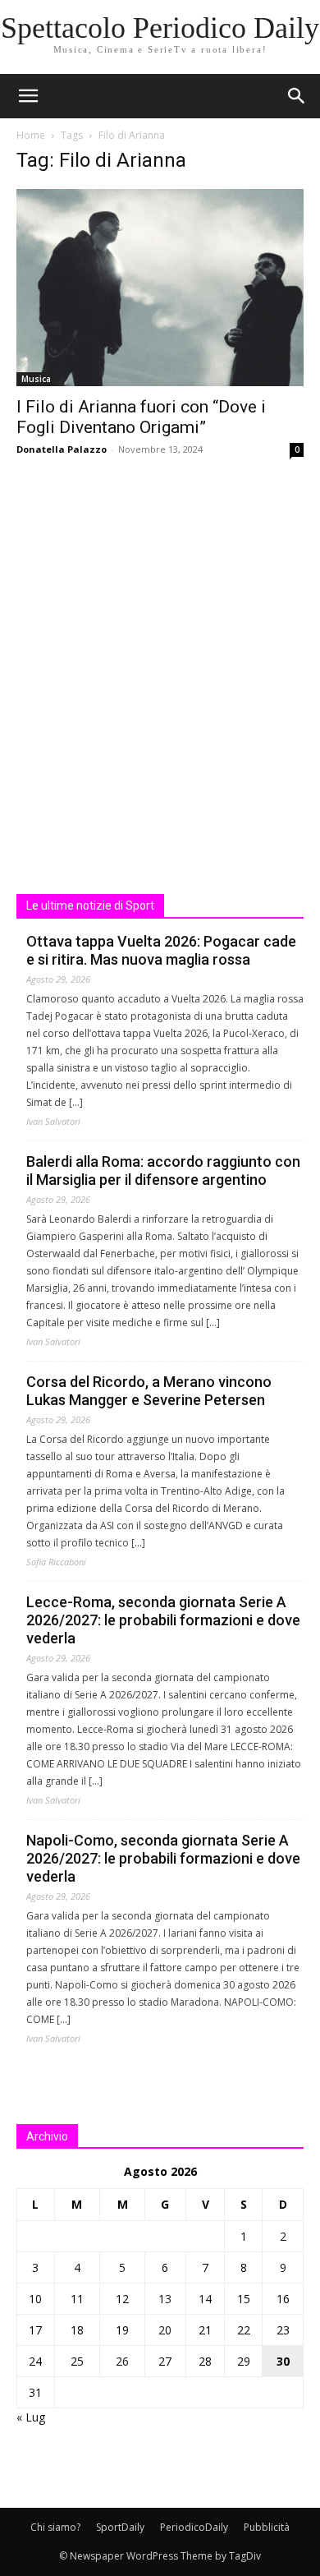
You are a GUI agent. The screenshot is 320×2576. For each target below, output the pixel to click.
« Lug (31, 2417)
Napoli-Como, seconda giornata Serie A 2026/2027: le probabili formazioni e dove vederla (163, 1858)
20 (165, 2330)
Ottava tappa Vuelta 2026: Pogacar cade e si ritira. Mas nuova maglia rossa (161, 950)
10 (35, 2299)
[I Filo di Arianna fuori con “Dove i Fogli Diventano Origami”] (160, 288)
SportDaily (120, 2527)
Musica (36, 379)
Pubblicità (267, 2527)
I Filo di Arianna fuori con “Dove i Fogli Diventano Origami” (141, 417)
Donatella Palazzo (62, 449)
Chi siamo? (55, 2527)
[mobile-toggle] (28, 96)
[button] (297, 96)
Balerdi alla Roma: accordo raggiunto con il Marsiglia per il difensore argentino (163, 1170)
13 (165, 2299)
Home (31, 135)
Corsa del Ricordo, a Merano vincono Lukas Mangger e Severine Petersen (149, 1391)
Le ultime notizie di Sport (90, 906)
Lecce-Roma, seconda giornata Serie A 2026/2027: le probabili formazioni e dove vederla (163, 1620)
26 (122, 2361)
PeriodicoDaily (194, 2527)
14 (205, 2299)
